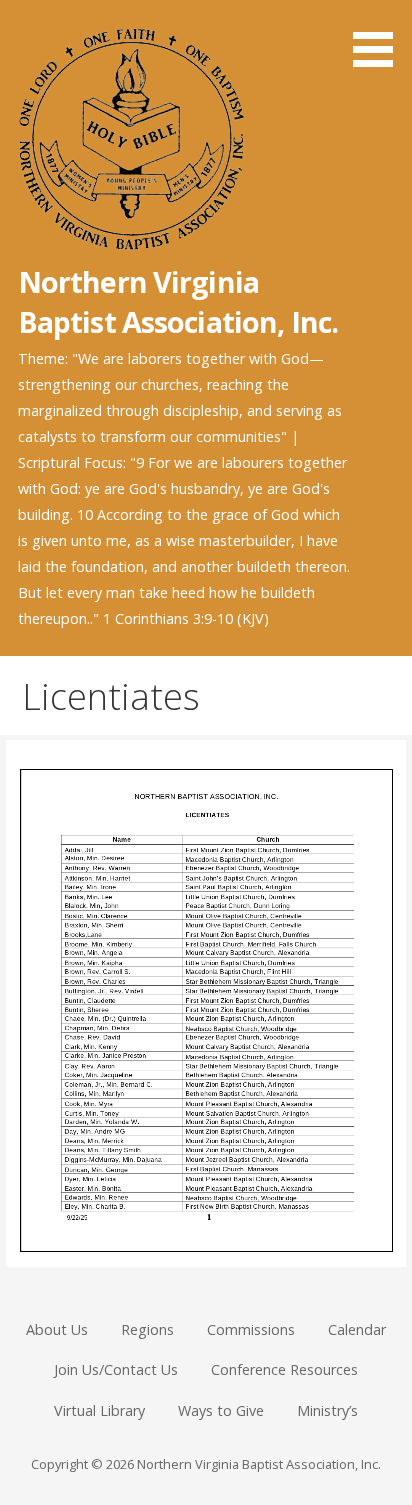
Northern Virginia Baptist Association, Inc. (178, 301)
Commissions (251, 1329)
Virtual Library (99, 1410)
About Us (57, 1329)
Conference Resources (284, 1369)
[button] (380, 37)
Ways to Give (221, 1410)
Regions (147, 1329)
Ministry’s (327, 1410)
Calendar (357, 1329)
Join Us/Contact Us (116, 1369)
